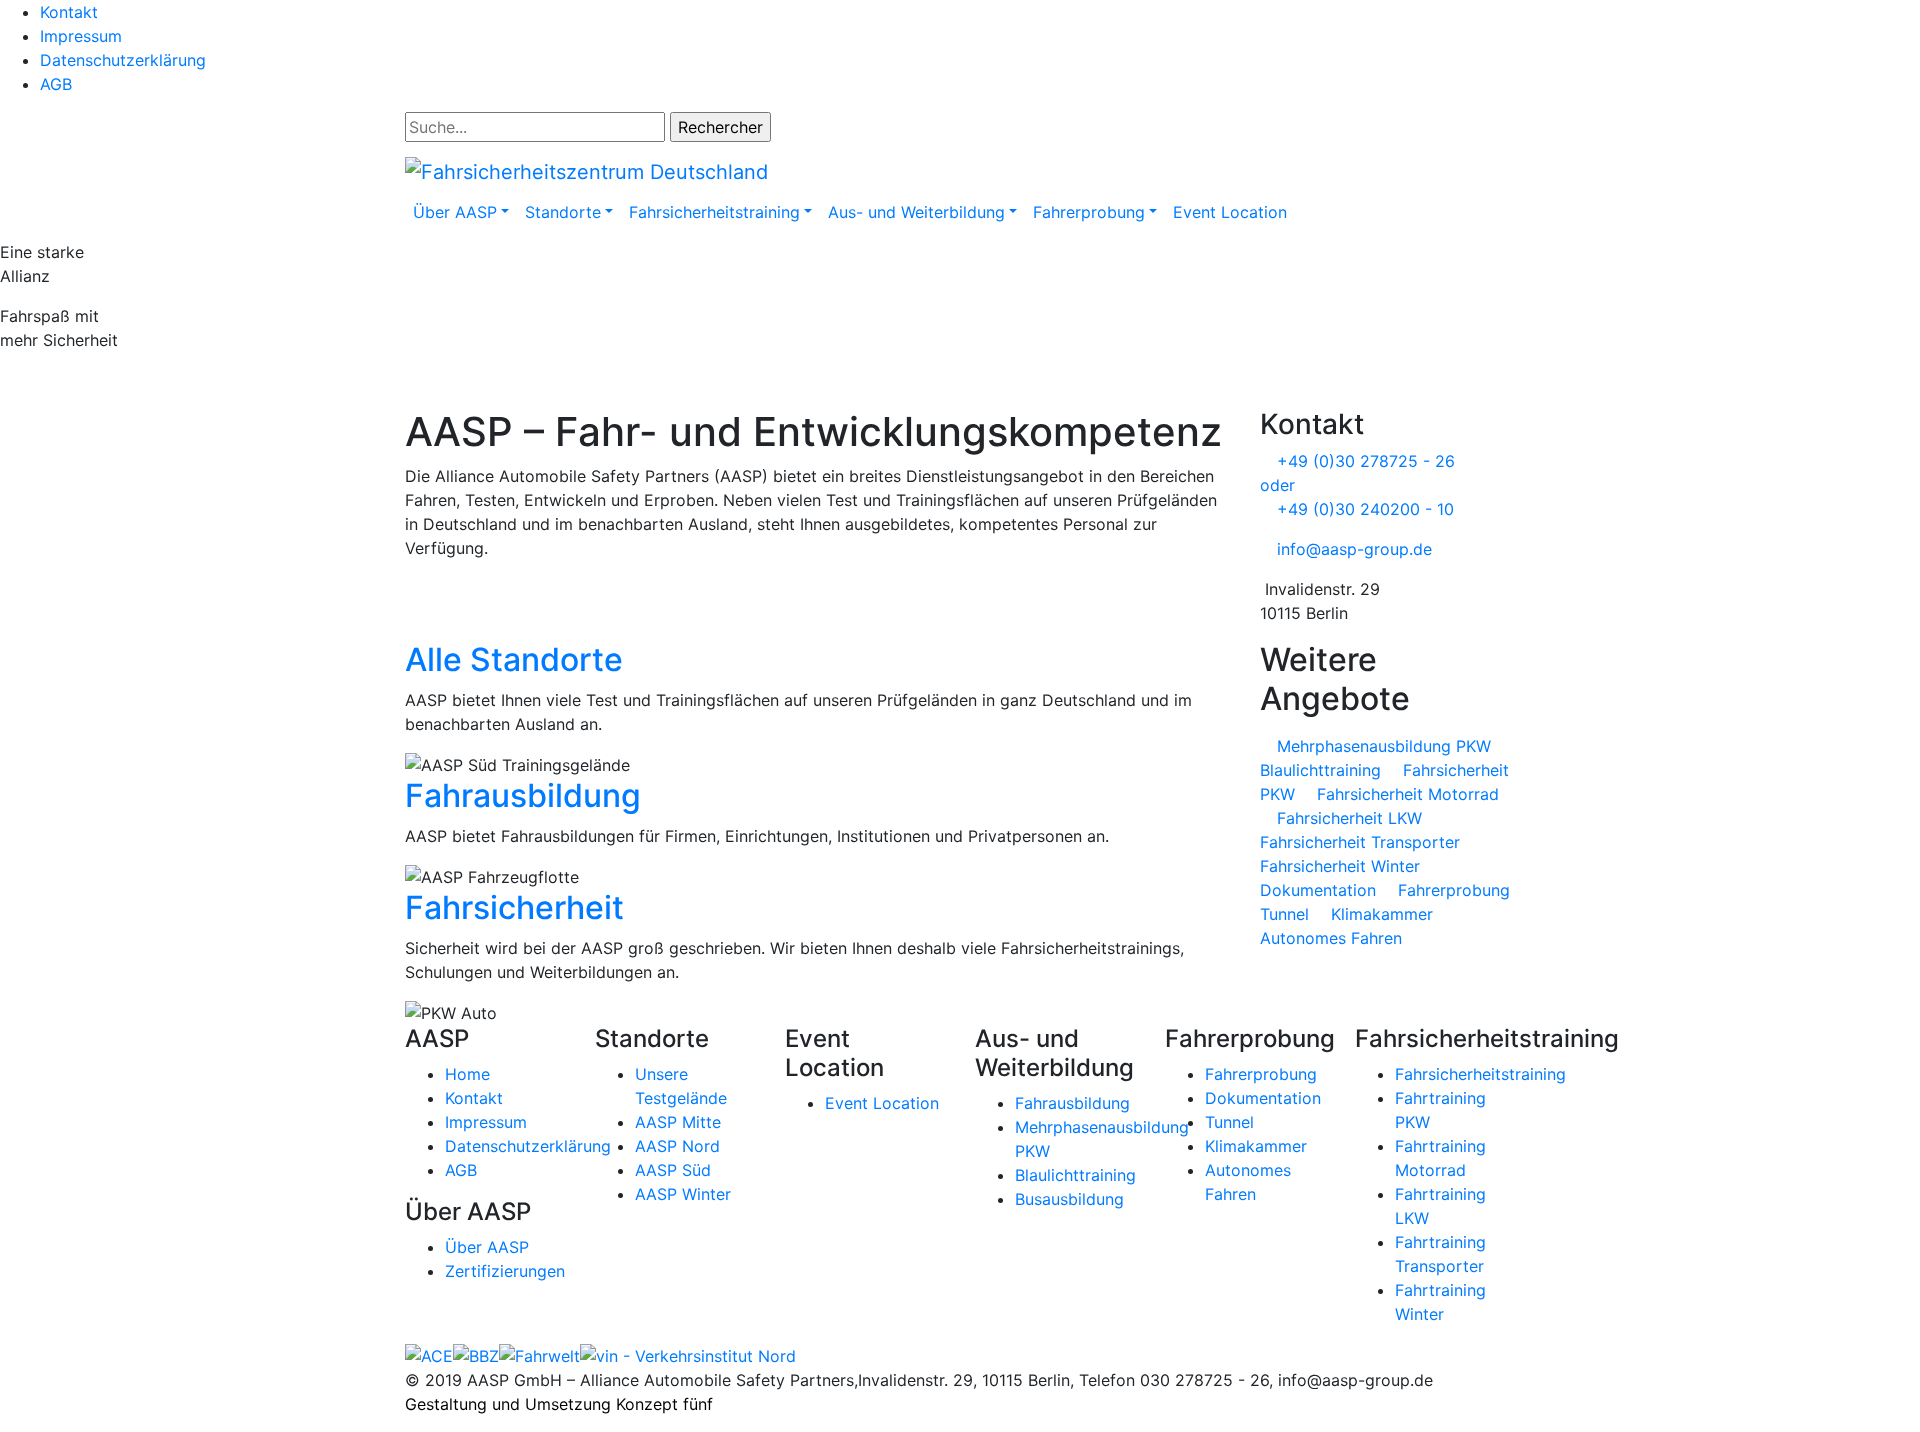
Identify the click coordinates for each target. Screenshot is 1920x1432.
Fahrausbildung (527, 795)
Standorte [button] (563, 212)
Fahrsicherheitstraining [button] (714, 212)
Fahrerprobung (1261, 1074)
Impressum (81, 36)
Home (467, 1074)
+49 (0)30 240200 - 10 (1363, 509)
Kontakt (69, 12)
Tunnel (1229, 1122)
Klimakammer (1379, 914)
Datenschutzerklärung (123, 60)
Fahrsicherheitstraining (1480, 1074)
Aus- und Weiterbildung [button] (916, 212)
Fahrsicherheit (518, 907)
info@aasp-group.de (1352, 549)
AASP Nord (677, 1146)
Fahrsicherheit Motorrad (1405, 794)
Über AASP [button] (455, 212)
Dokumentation (1263, 1098)
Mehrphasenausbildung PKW (1381, 746)
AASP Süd (673, 1170)
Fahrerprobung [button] (1089, 212)
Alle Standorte (518, 659)
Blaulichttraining (1075, 1175)
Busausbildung (1069, 1199)
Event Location (1230, 212)
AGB (56, 84)
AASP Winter (683, 1194)
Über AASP (487, 1247)
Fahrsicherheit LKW (1347, 818)
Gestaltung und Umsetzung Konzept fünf (559, 1404)
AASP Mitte (678, 1122)
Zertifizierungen (505, 1271)
